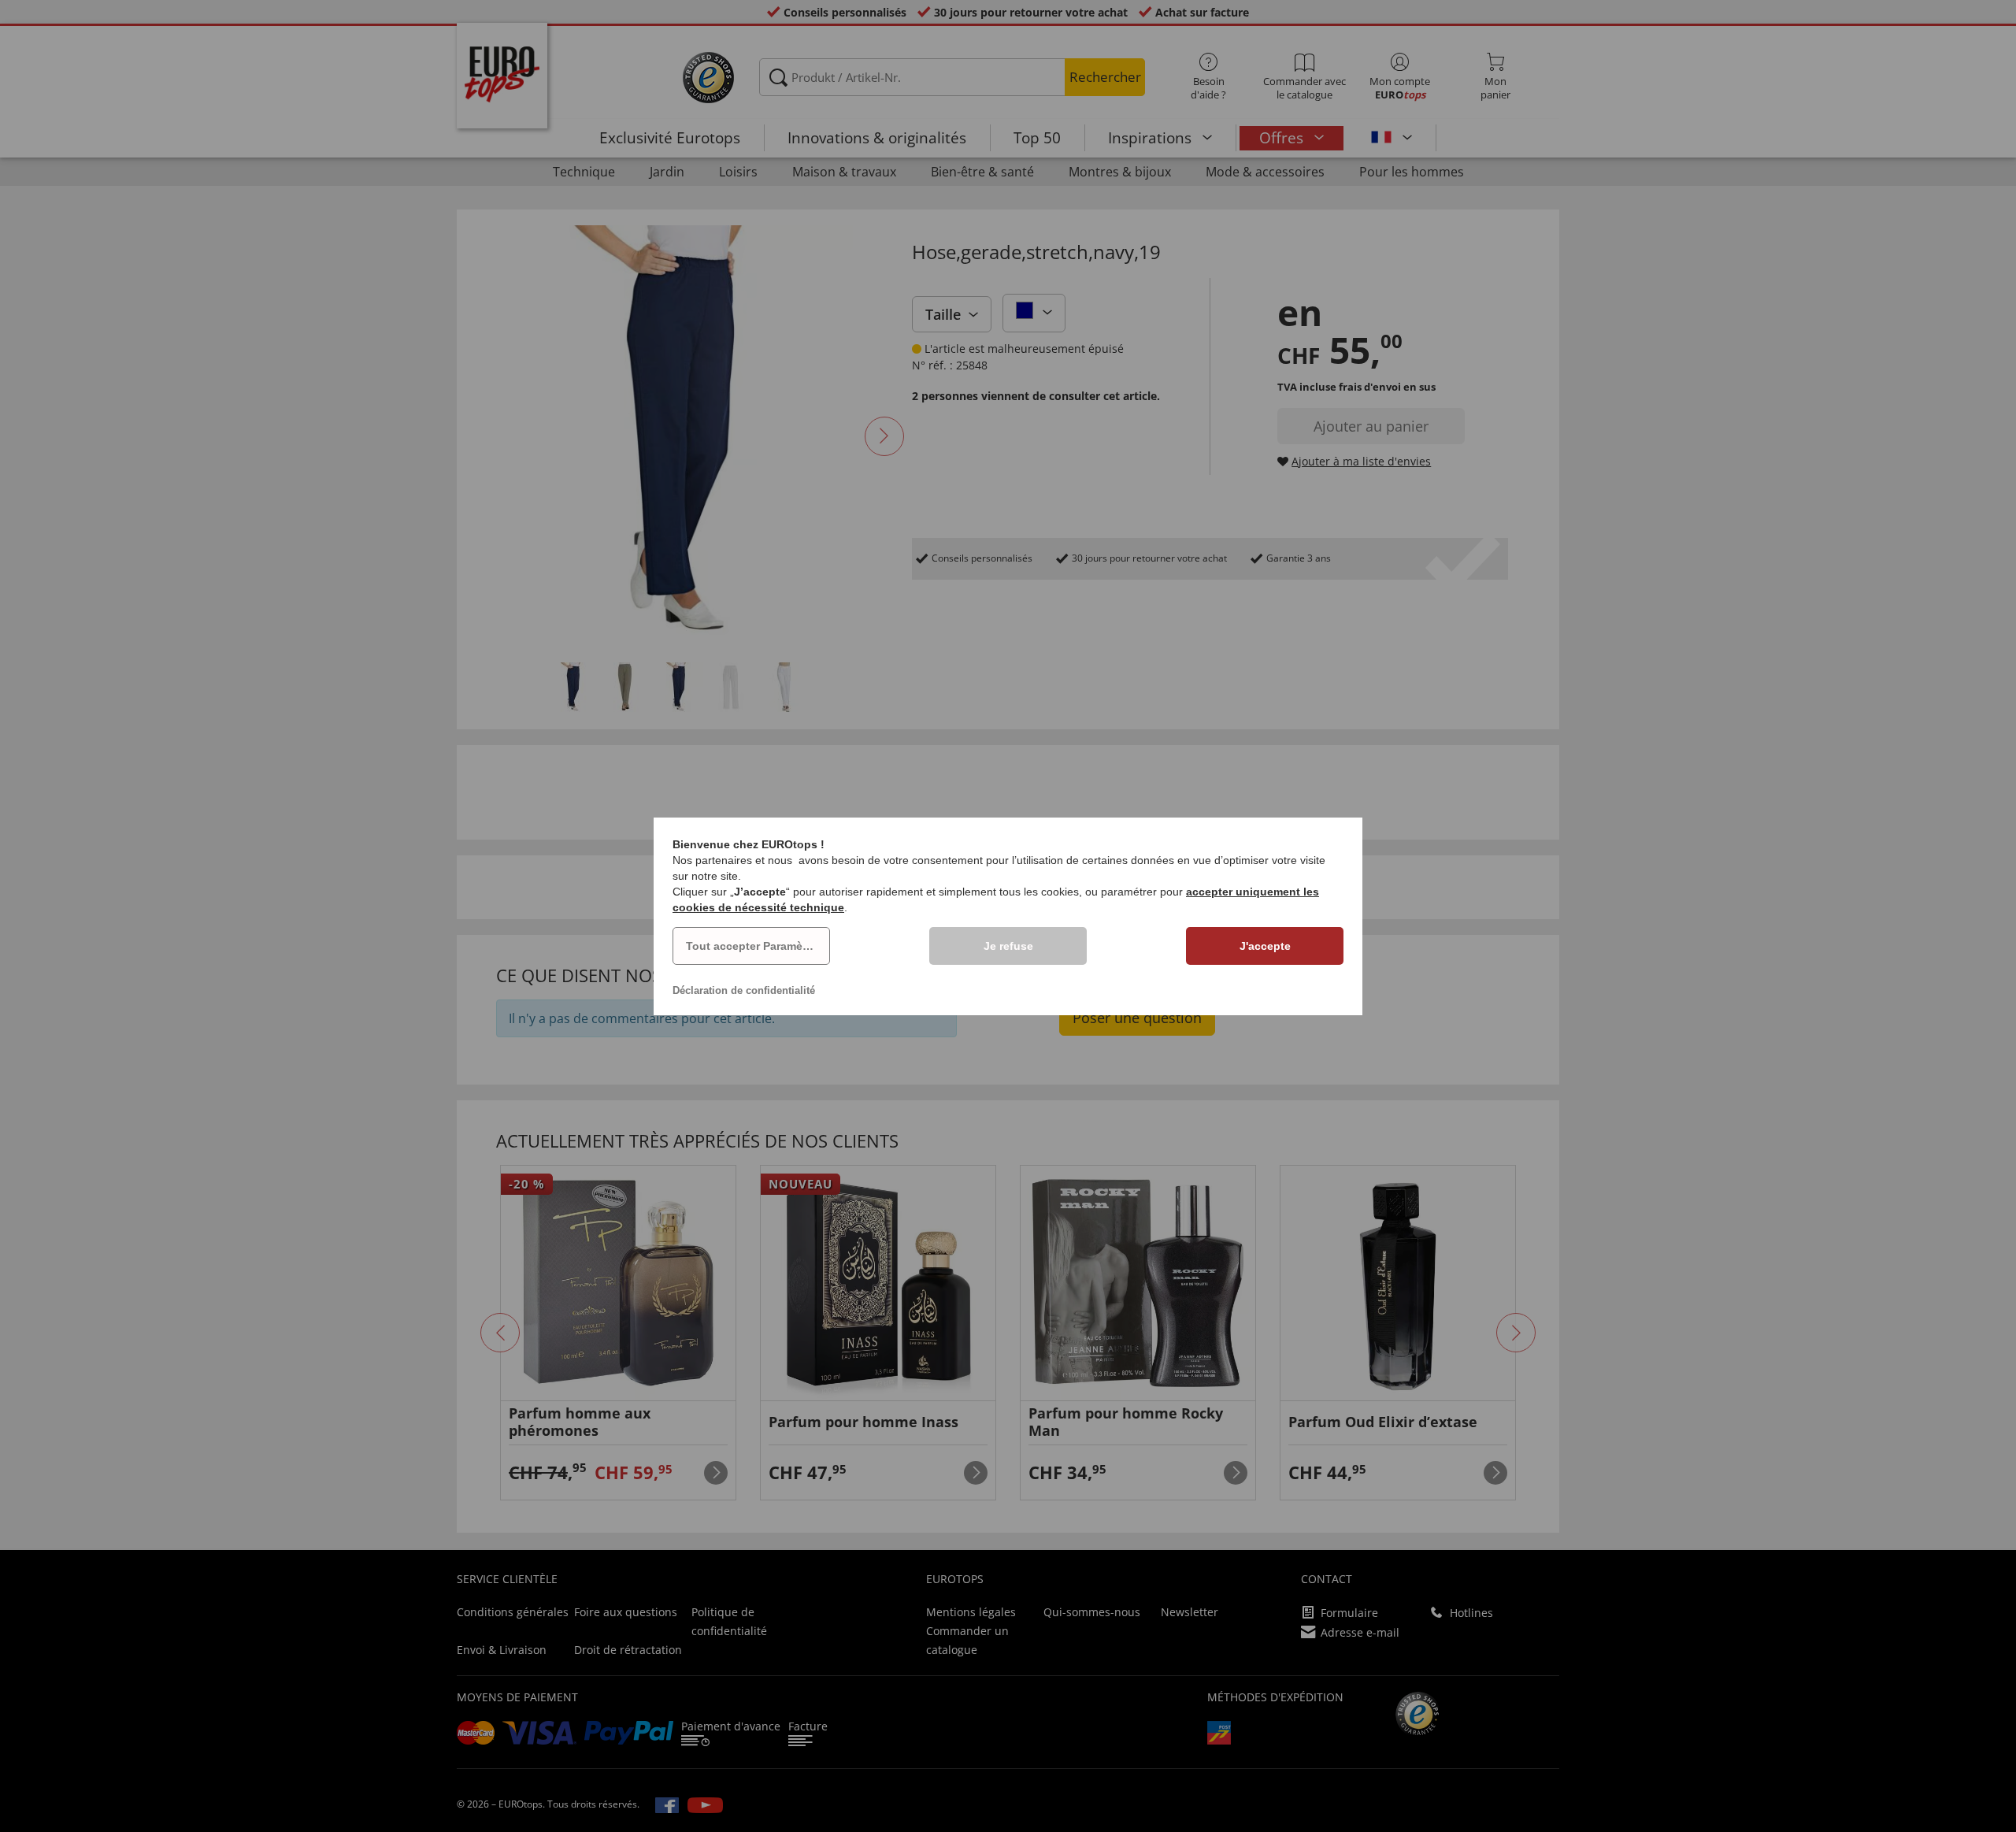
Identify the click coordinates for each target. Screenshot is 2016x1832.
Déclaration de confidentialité (744, 990)
